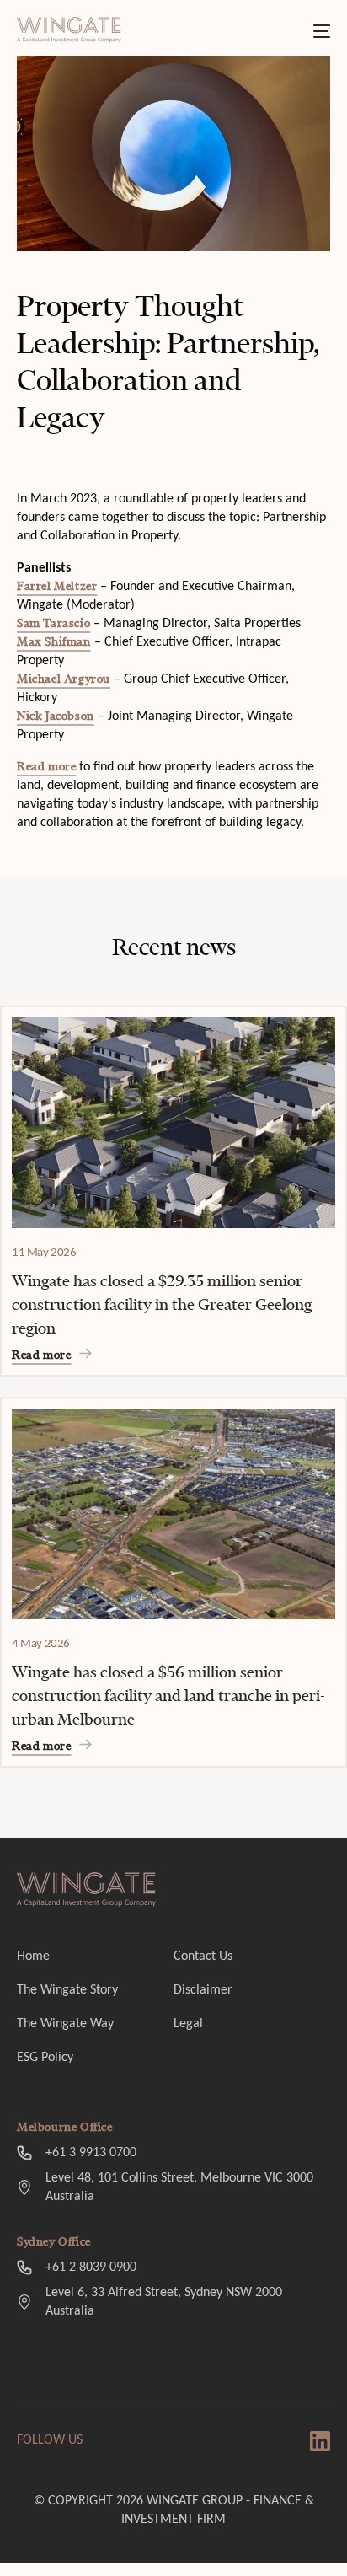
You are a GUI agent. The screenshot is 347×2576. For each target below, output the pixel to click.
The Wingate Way (65, 2024)
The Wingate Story (67, 1990)
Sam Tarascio (53, 623)
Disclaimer (203, 1990)
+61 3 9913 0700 (91, 2153)
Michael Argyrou (64, 679)
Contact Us (203, 1956)
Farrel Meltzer (57, 586)
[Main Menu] (322, 31)
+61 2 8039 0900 (91, 2267)
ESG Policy (45, 2058)
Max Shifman (54, 642)
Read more (46, 767)
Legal (188, 2024)
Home (33, 1956)
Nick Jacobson (56, 716)
